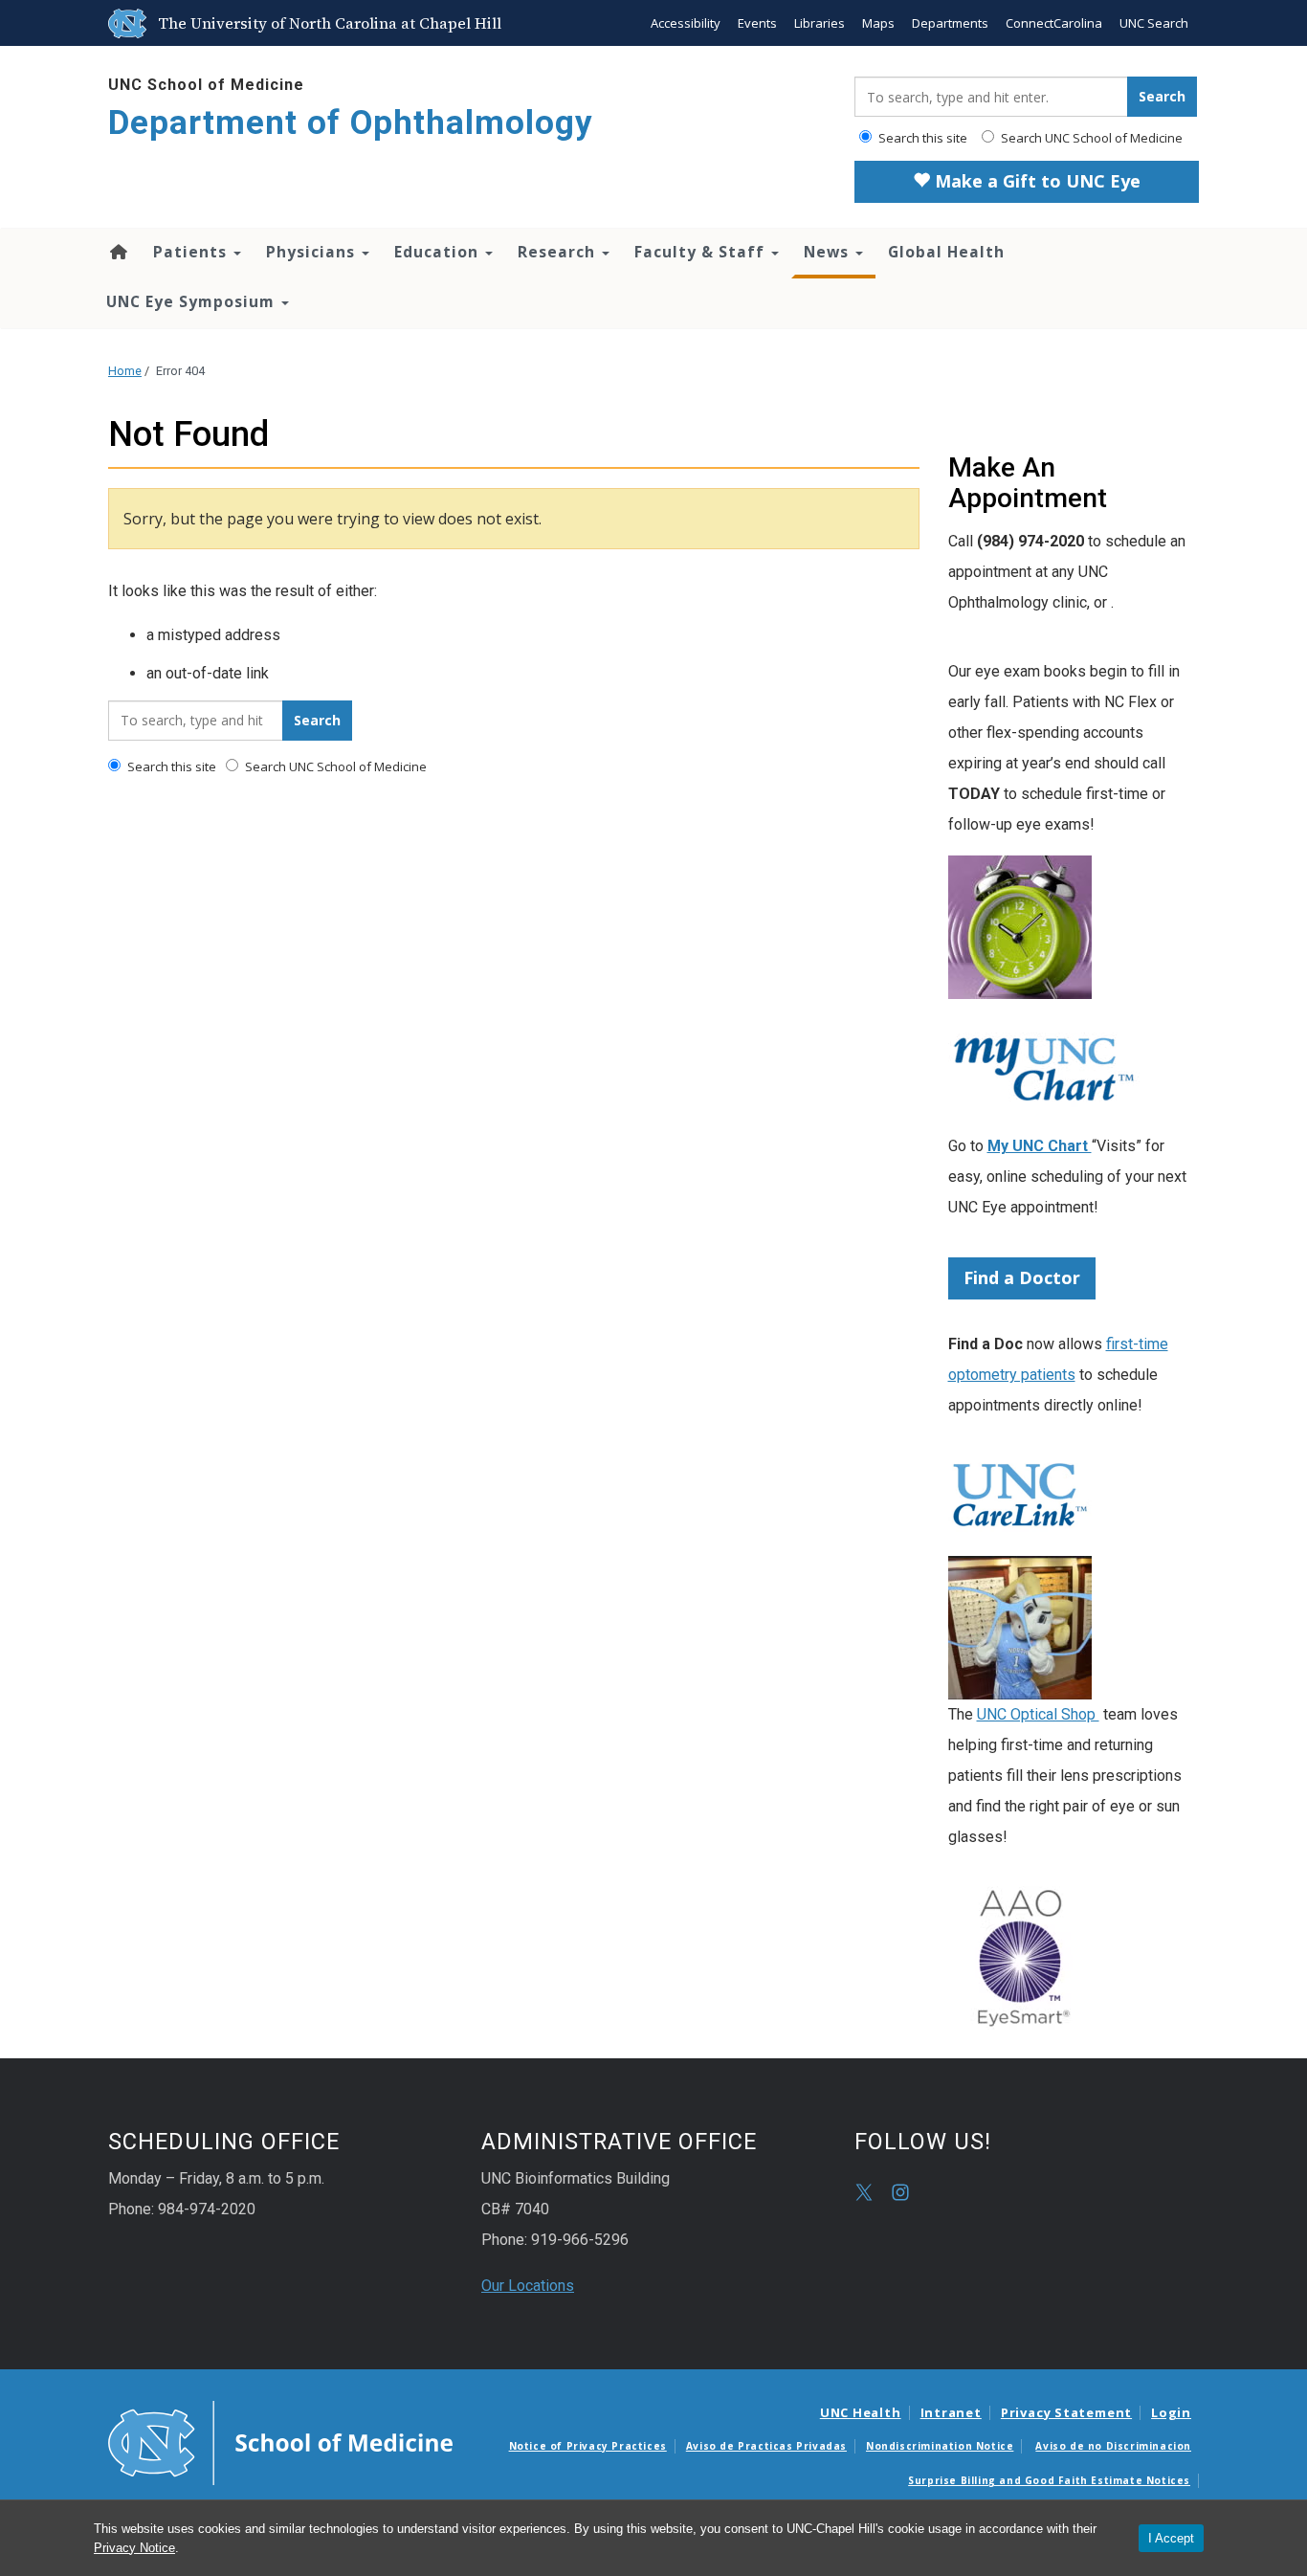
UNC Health (861, 2412)
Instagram (900, 2192)
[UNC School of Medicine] (280, 2441)
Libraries (820, 23)
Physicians (313, 252)
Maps (878, 23)
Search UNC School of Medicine (1090, 138)
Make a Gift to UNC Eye (1035, 181)
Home (117, 252)
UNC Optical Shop (1038, 1714)
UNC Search (1154, 23)
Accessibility (686, 23)
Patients (192, 252)
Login (1171, 2412)
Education (439, 252)
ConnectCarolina (1054, 23)
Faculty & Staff (702, 252)
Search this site (921, 138)
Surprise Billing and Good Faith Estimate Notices (1049, 2480)
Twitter (864, 2192)
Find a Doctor (1022, 1277)
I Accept (1171, 2538)
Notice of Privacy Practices (588, 2446)
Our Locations (528, 2286)
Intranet (951, 2412)
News (829, 252)
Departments (950, 23)
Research (559, 252)
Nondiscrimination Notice (940, 2446)
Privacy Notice (134, 2548)
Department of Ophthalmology (351, 123)
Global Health (946, 252)
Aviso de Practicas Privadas (766, 2446)
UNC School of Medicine (206, 85)
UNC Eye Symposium (193, 301)
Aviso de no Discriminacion (1113, 2446)
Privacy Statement (1066, 2412)
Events (757, 23)
